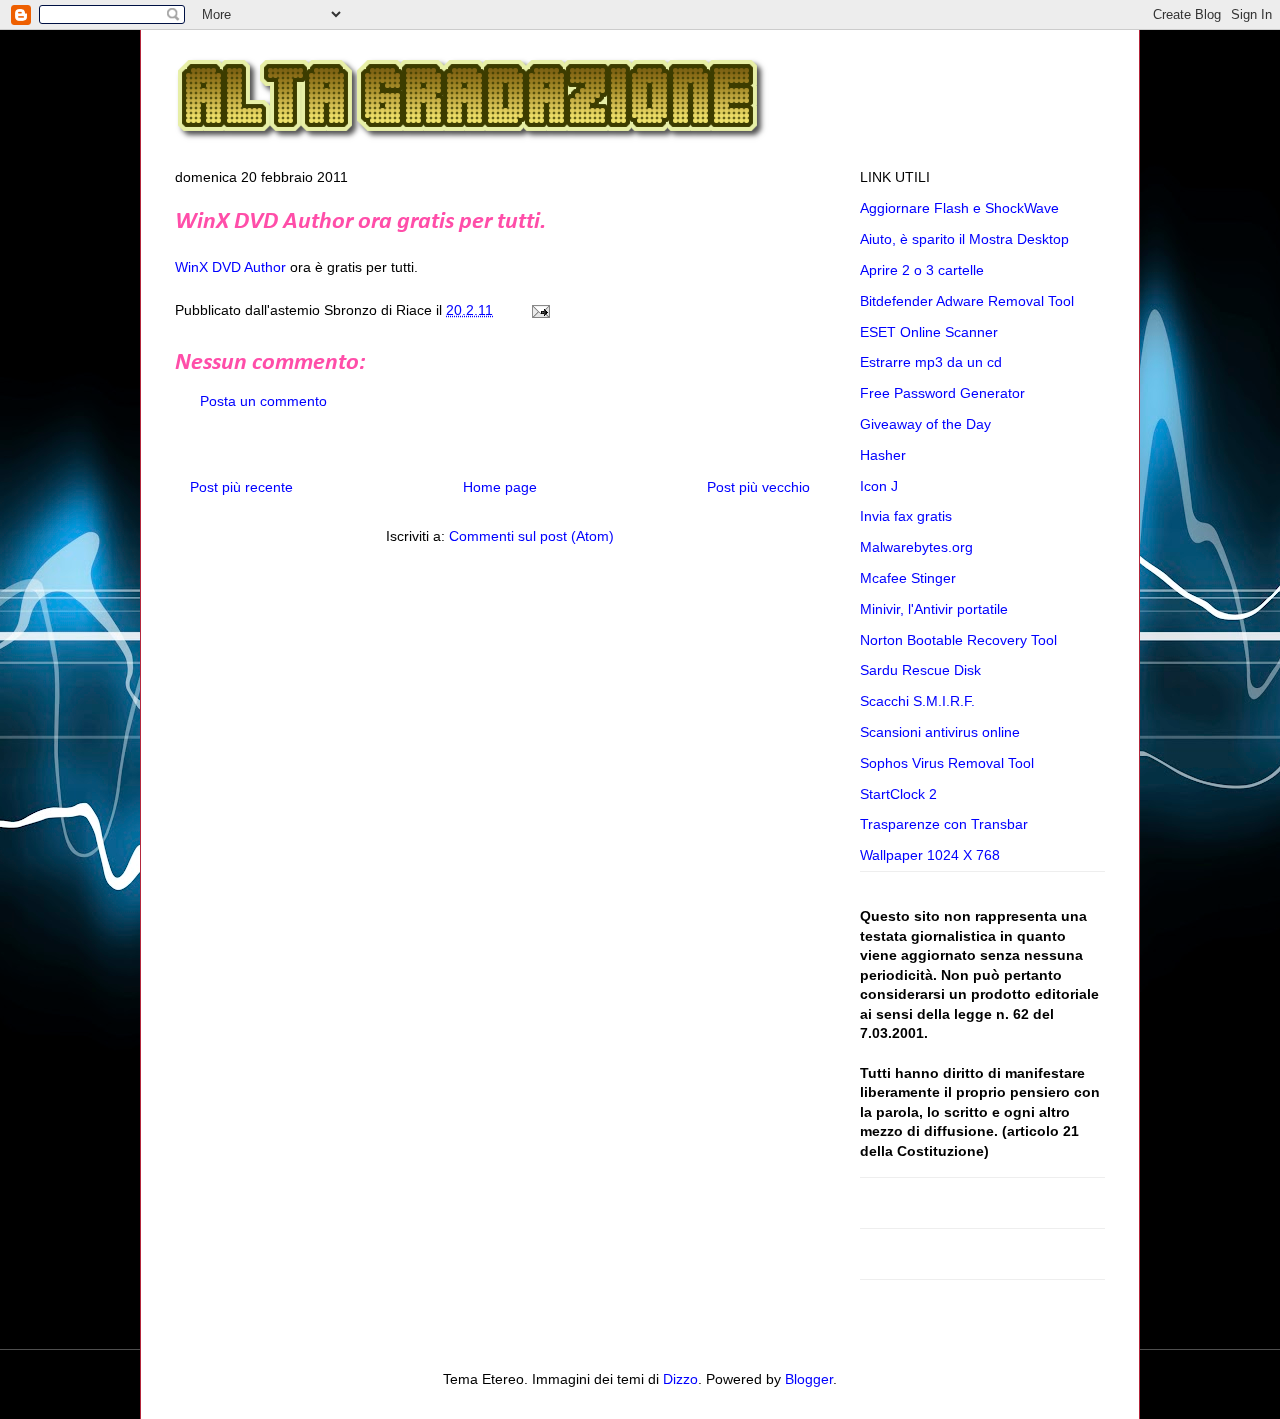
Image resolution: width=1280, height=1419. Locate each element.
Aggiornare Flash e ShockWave (959, 208)
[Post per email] (537, 310)
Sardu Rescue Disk (920, 670)
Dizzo (680, 1379)
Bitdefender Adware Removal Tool (967, 301)
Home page (500, 487)
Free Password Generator (942, 393)
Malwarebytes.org (916, 547)
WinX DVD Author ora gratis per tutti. (360, 222)
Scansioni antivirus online (940, 732)
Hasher (883, 455)
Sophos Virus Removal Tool (947, 763)
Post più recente (241, 487)
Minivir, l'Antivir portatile (934, 609)
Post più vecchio (758, 487)
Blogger (809, 1379)
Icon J (879, 486)
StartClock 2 (898, 794)
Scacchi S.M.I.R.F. (917, 701)
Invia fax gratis (906, 516)
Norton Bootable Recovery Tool (958, 640)
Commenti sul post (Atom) (531, 536)
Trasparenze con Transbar (944, 824)
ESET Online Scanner (929, 332)
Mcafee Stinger (908, 578)
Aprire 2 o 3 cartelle (922, 270)
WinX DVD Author (230, 267)
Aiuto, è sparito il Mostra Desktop (964, 239)
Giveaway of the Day (925, 424)
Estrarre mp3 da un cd (931, 362)
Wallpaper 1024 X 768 (930, 855)
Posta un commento (263, 401)
